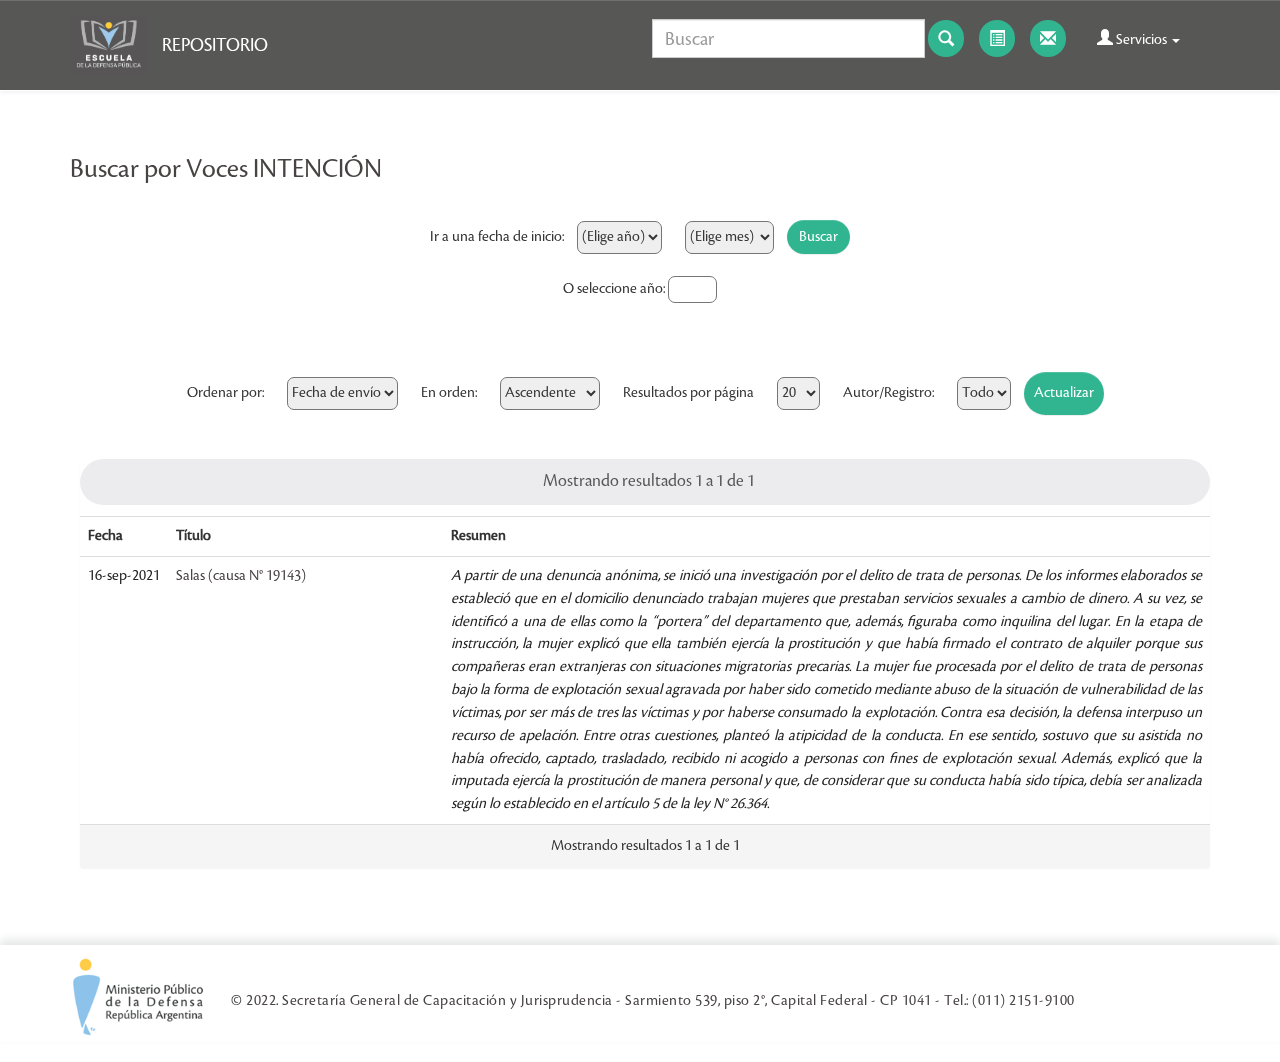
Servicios (1141, 40)
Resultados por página (688, 393)
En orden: (449, 393)
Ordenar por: (225, 393)
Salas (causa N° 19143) (241, 576)
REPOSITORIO (215, 45)
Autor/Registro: (888, 393)
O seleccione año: (614, 289)
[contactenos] (1048, 38)
